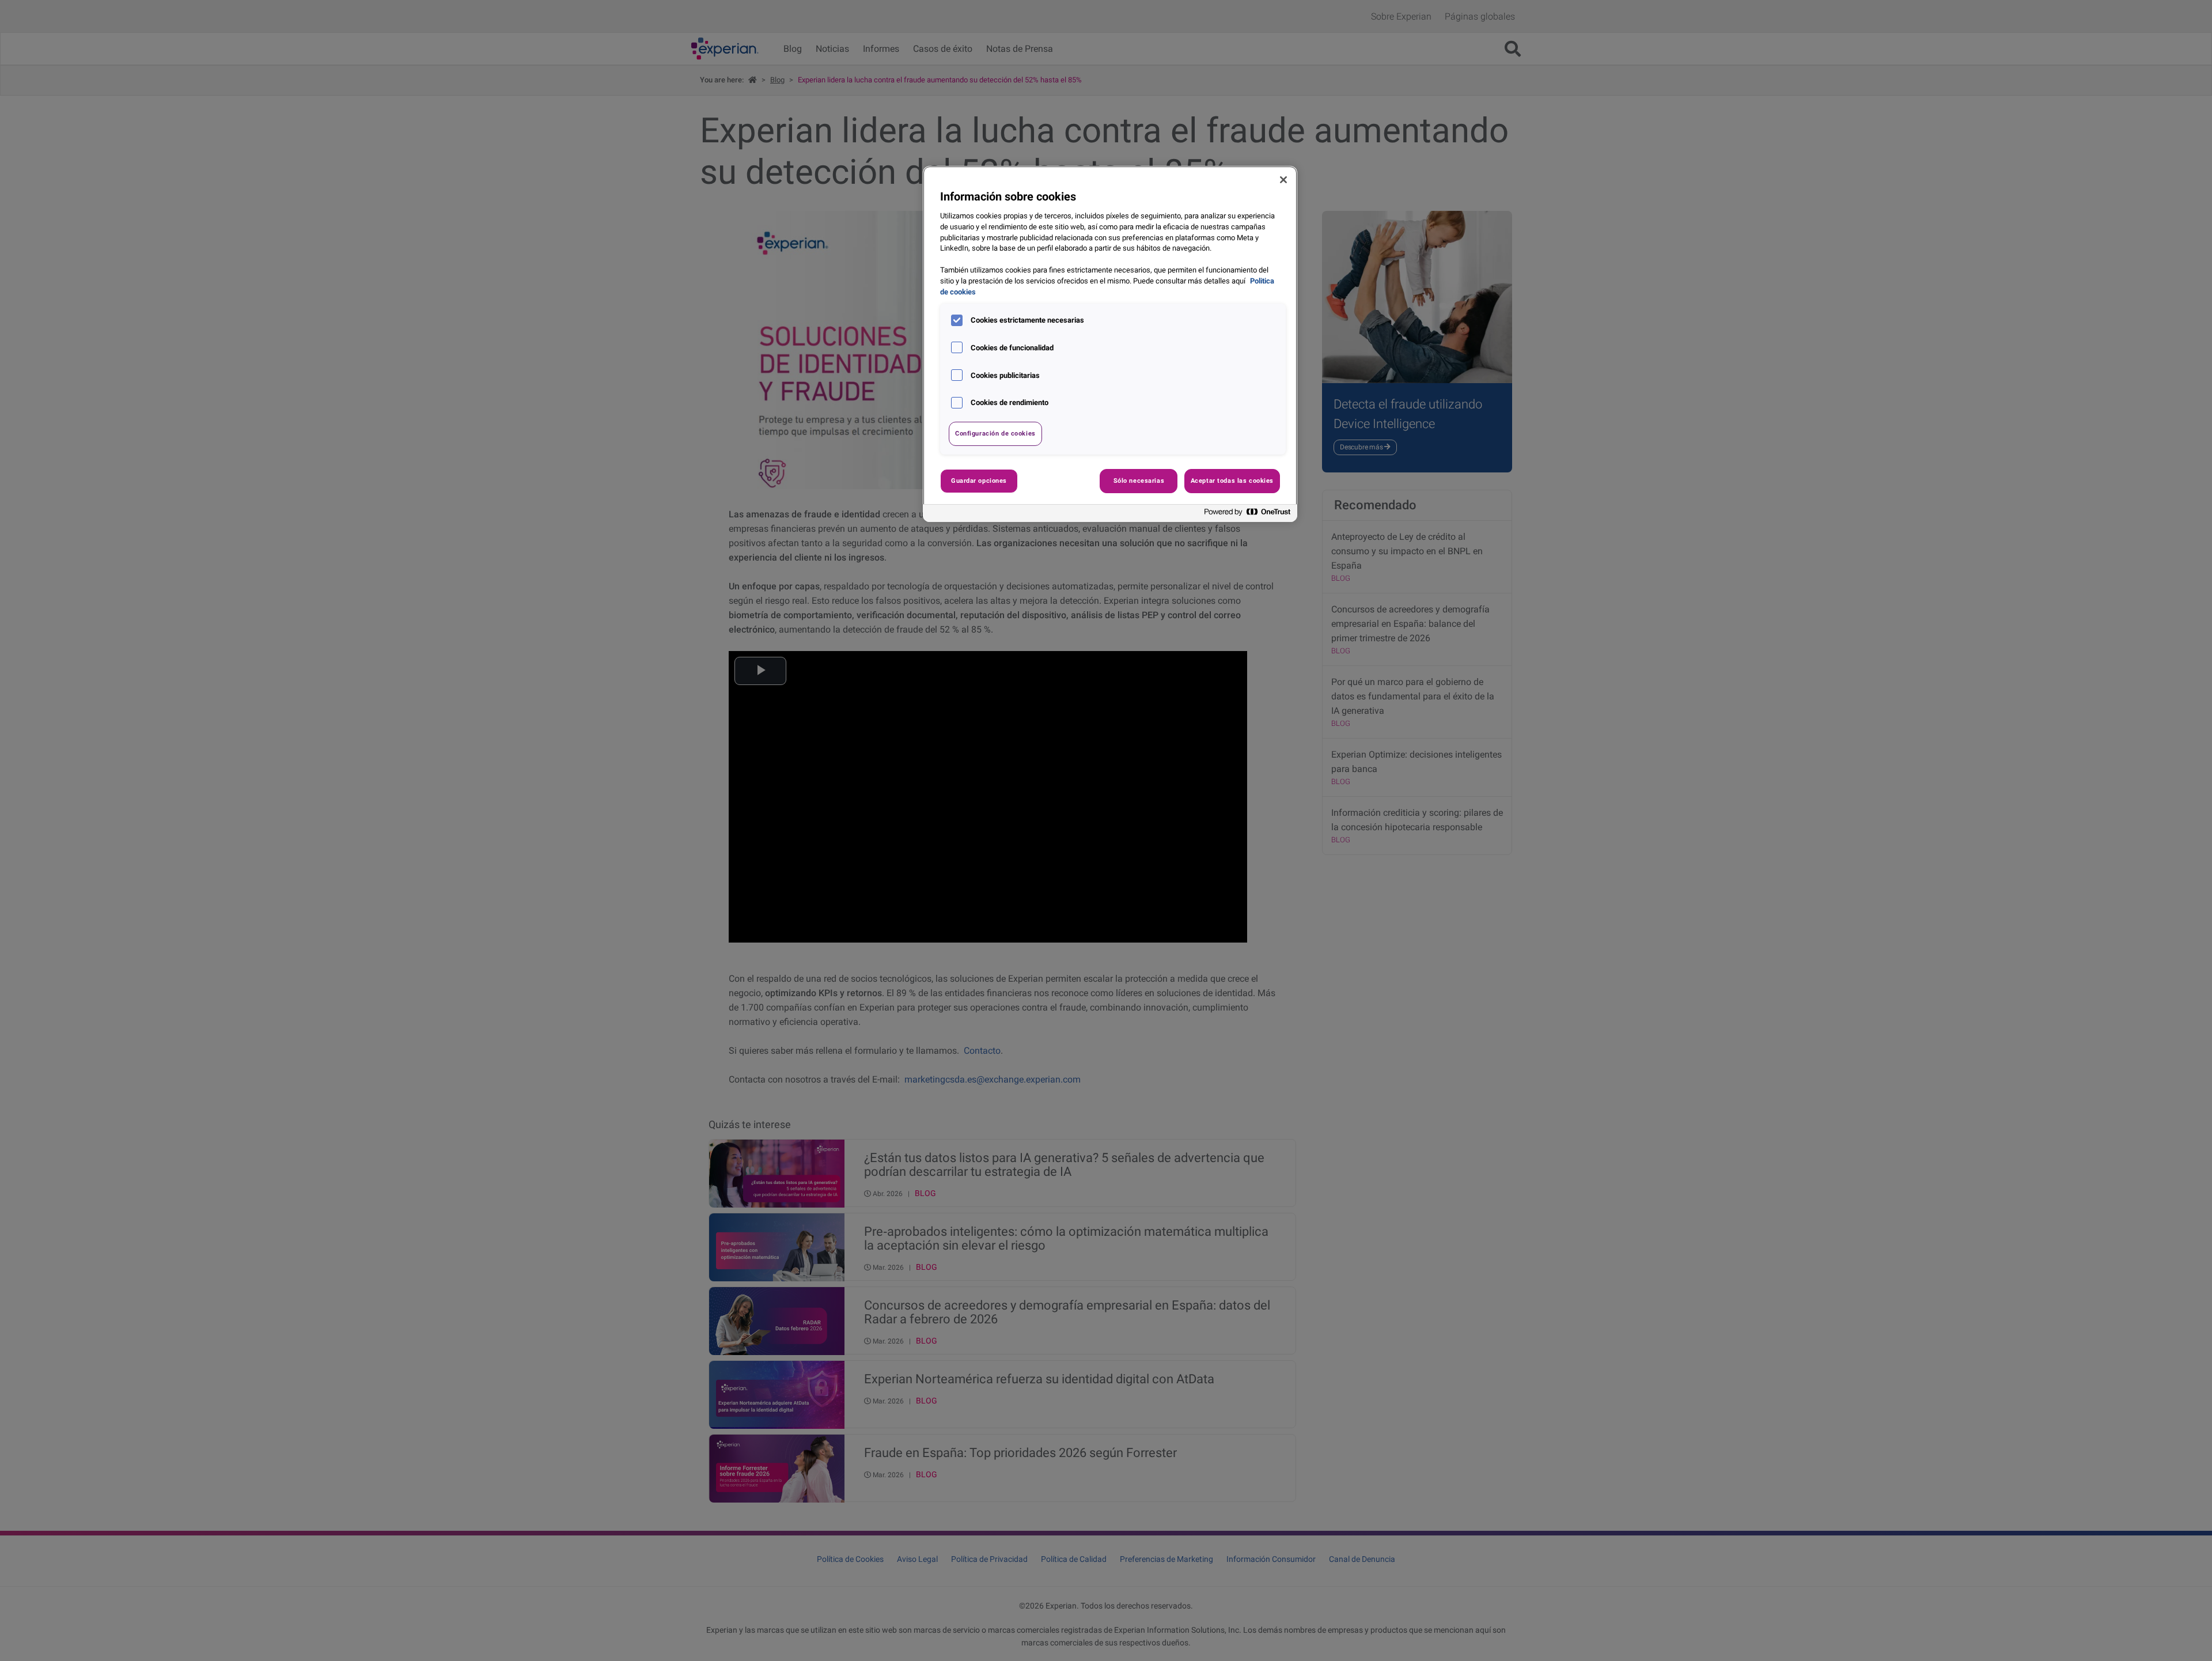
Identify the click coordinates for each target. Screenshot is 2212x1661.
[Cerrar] (1283, 180)
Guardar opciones (979, 480)
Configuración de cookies (995, 433)
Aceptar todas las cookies (1232, 480)
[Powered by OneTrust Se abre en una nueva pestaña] (1248, 515)
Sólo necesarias (1139, 480)
